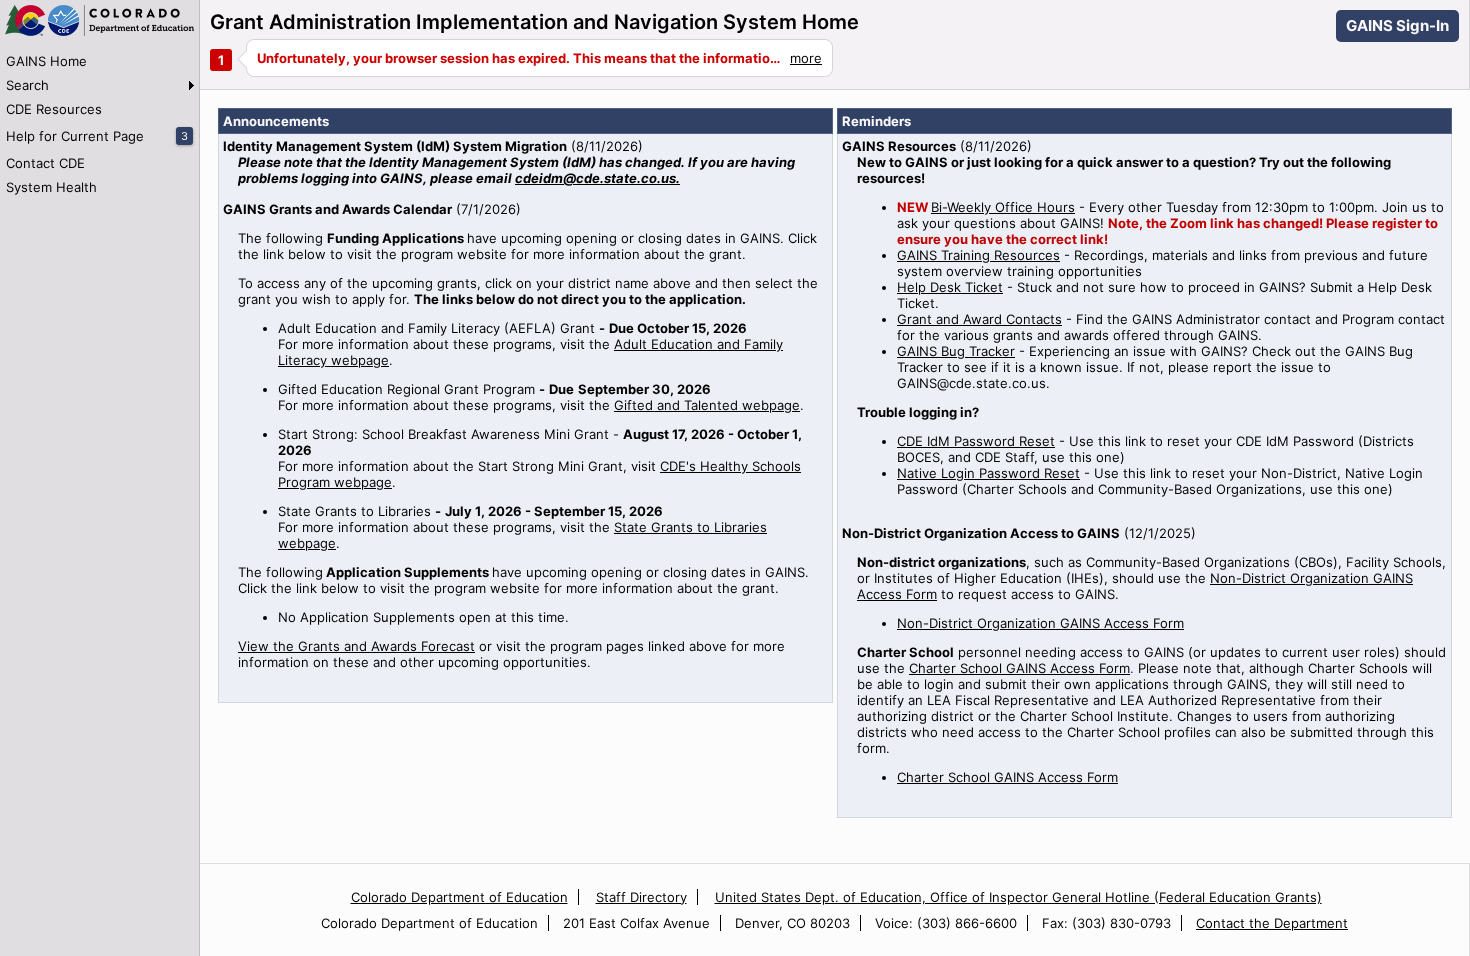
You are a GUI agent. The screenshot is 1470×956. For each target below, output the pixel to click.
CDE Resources (54, 109)
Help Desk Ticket (950, 287)
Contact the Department (1272, 923)
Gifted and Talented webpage (707, 405)
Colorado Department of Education (459, 897)
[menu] (99, 124)
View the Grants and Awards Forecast (356, 646)
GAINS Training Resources (978, 255)
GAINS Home (46, 61)
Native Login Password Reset (988, 473)
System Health (51, 187)
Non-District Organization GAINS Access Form (1040, 623)
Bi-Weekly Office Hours (1003, 207)
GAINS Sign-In (1397, 25)
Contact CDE (45, 163)
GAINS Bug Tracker (956, 351)
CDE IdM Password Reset (976, 441)
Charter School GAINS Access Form (1019, 668)
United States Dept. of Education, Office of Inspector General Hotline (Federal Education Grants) (1018, 897)
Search (27, 85)
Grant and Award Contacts (979, 319)
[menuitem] (99, 61)
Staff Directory (641, 897)
